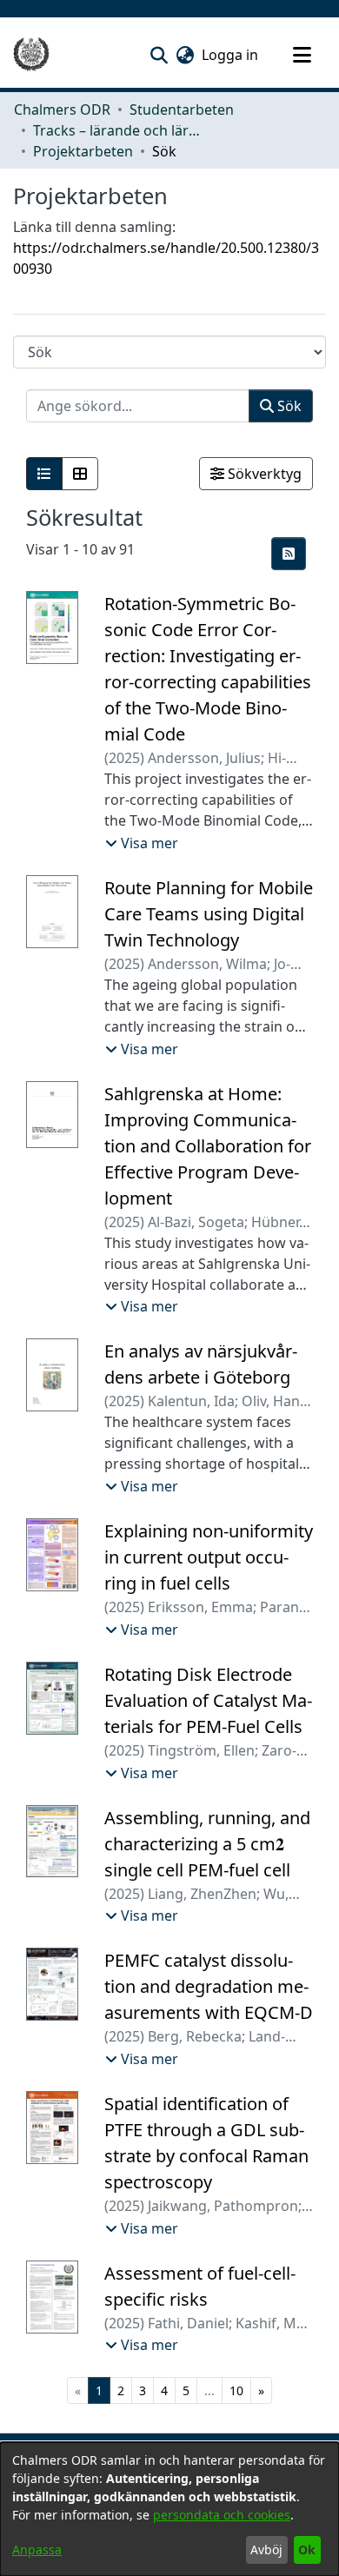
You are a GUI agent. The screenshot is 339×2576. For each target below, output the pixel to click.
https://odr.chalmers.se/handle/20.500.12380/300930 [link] (166, 258)
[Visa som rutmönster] (80, 474)
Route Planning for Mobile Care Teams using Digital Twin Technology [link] (209, 914)
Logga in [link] (231, 55)
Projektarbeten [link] (83, 151)
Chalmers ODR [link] (62, 110)
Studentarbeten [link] (182, 110)
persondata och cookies (222, 2515)
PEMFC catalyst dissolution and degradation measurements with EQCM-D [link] (209, 1986)
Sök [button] (288, 406)
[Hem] (31, 55)
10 (236, 2390)
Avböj (266, 2549)
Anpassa (37, 2549)
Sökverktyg (263, 474)
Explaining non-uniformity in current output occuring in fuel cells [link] (209, 1557)
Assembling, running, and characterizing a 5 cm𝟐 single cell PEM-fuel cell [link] (207, 1844)
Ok (307, 2549)
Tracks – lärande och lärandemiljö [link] (120, 130)
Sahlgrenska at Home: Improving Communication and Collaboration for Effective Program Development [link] (208, 1146)
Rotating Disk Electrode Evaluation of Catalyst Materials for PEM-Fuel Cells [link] (208, 1700)
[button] (159, 55)
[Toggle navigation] (302, 55)
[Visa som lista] (44, 474)
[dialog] (169, 2509)
